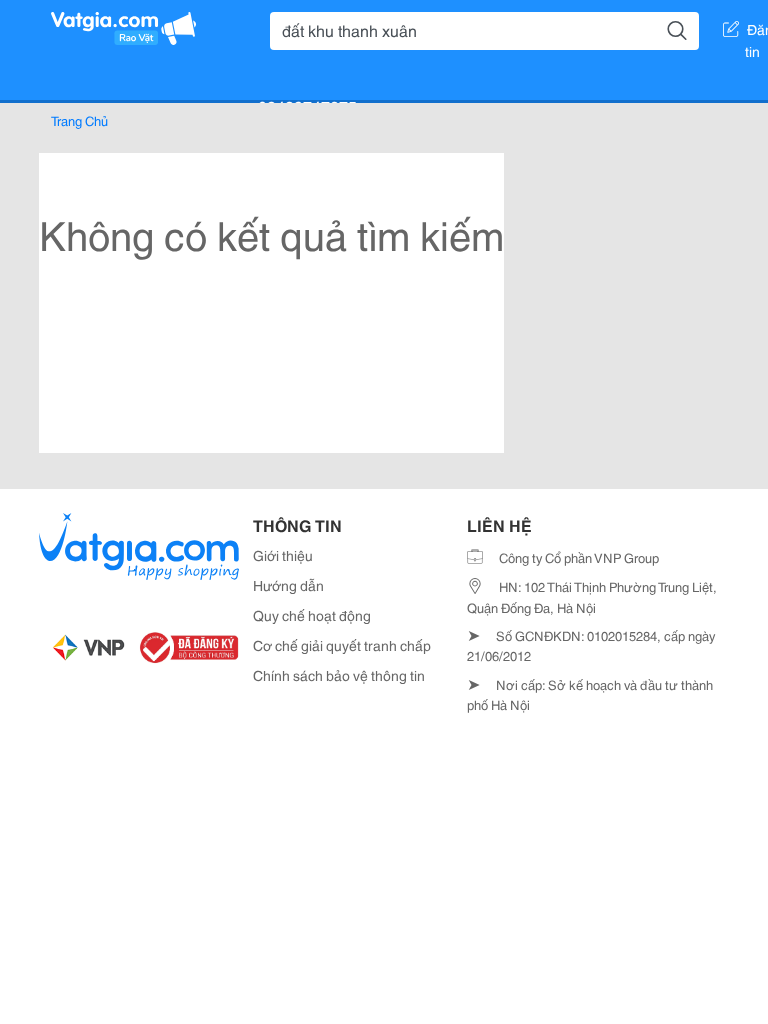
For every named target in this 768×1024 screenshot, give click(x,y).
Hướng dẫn (288, 585)
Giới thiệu (283, 555)
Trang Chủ (79, 120)
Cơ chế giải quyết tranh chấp (342, 645)
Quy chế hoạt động (312, 615)
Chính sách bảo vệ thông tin (339, 675)
